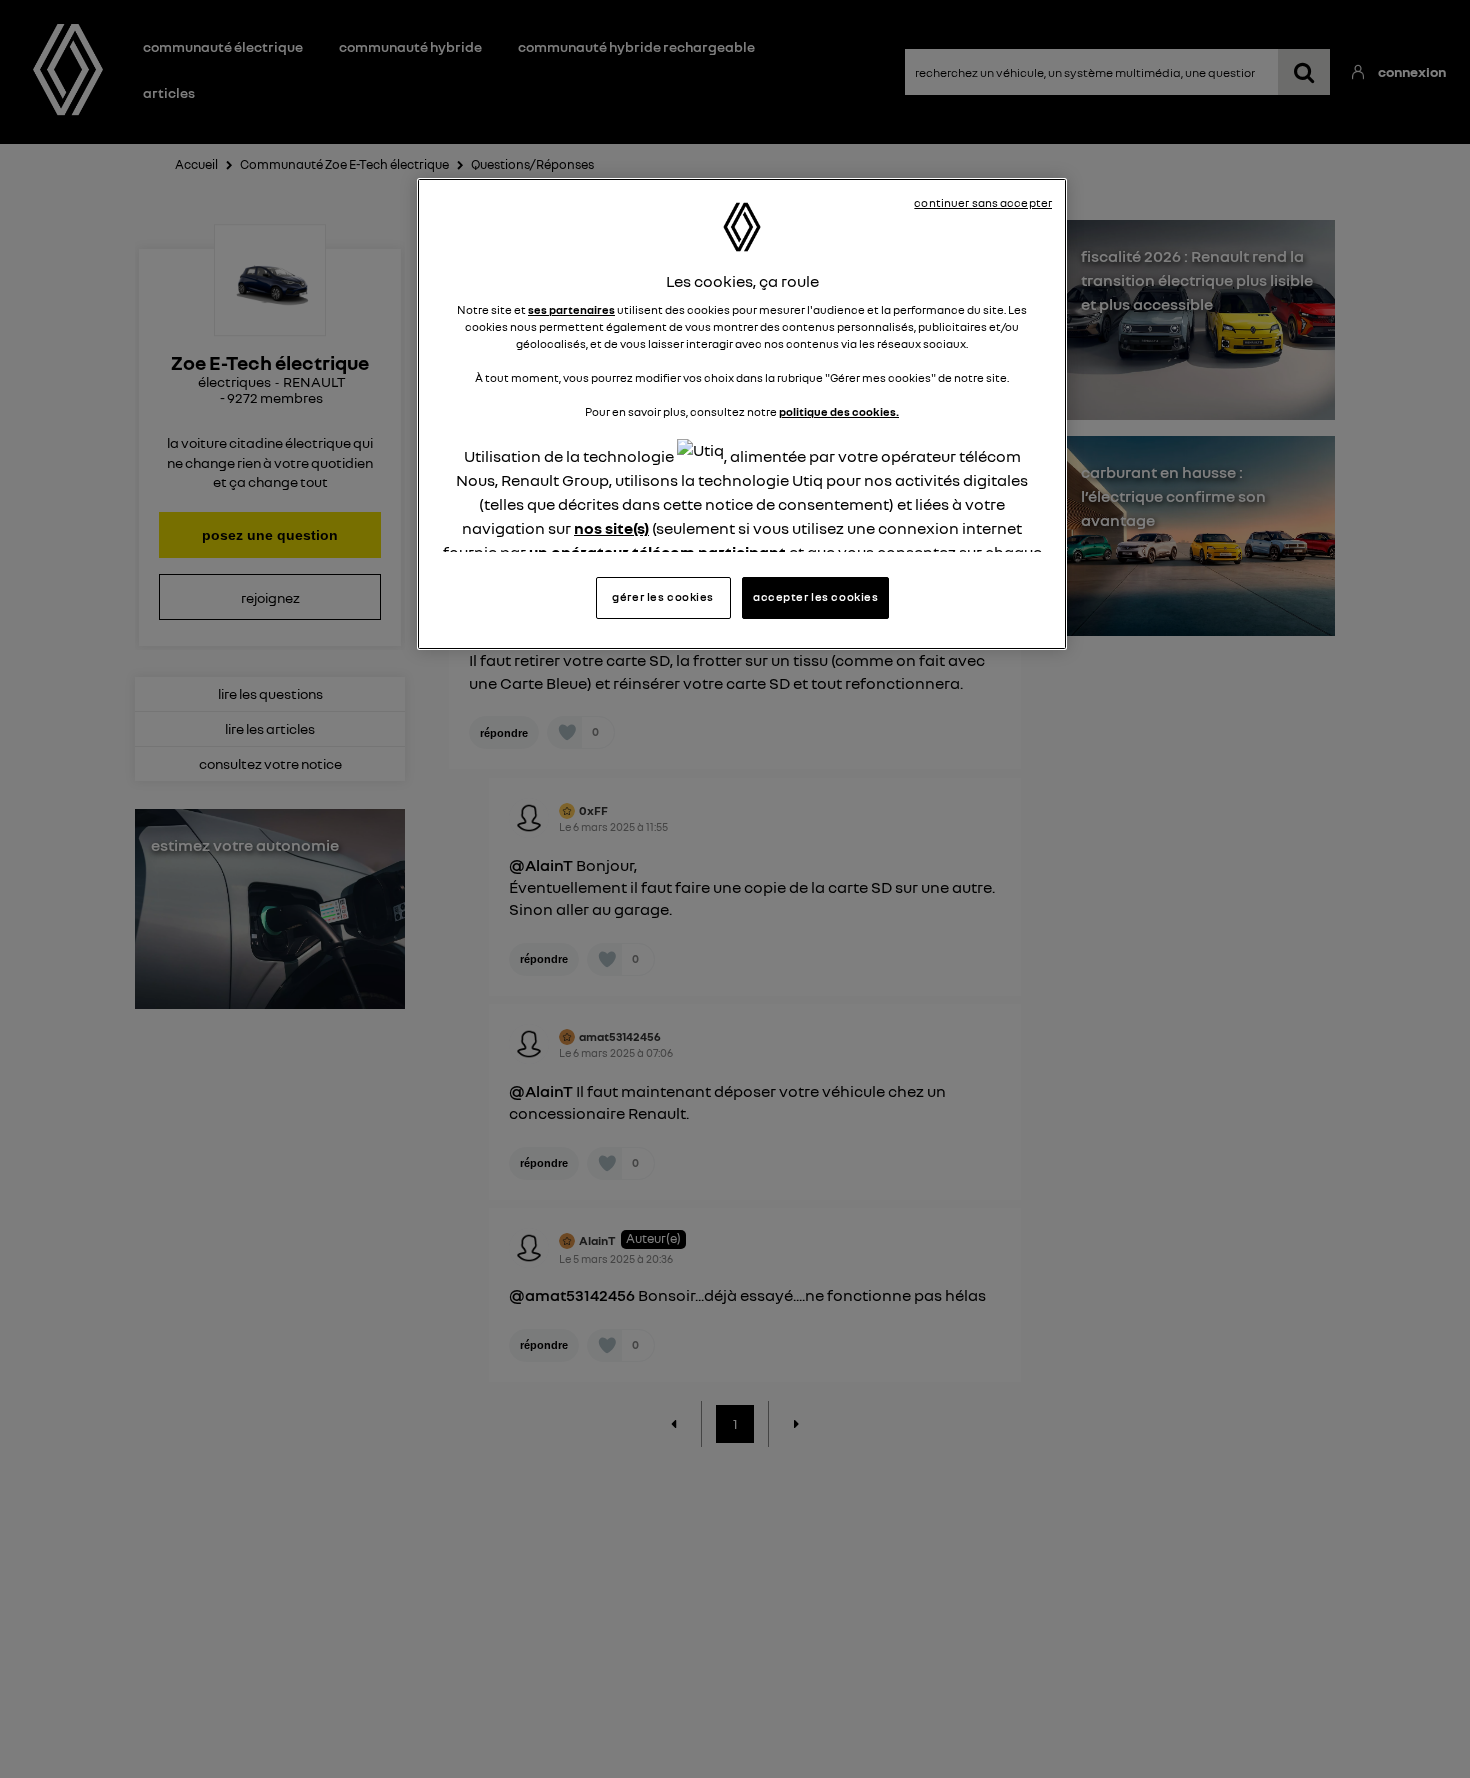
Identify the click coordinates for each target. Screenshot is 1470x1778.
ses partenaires (571, 310)
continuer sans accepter (983, 203)
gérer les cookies (663, 597)
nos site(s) (611, 529)
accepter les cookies (815, 597)
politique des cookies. (839, 413)
